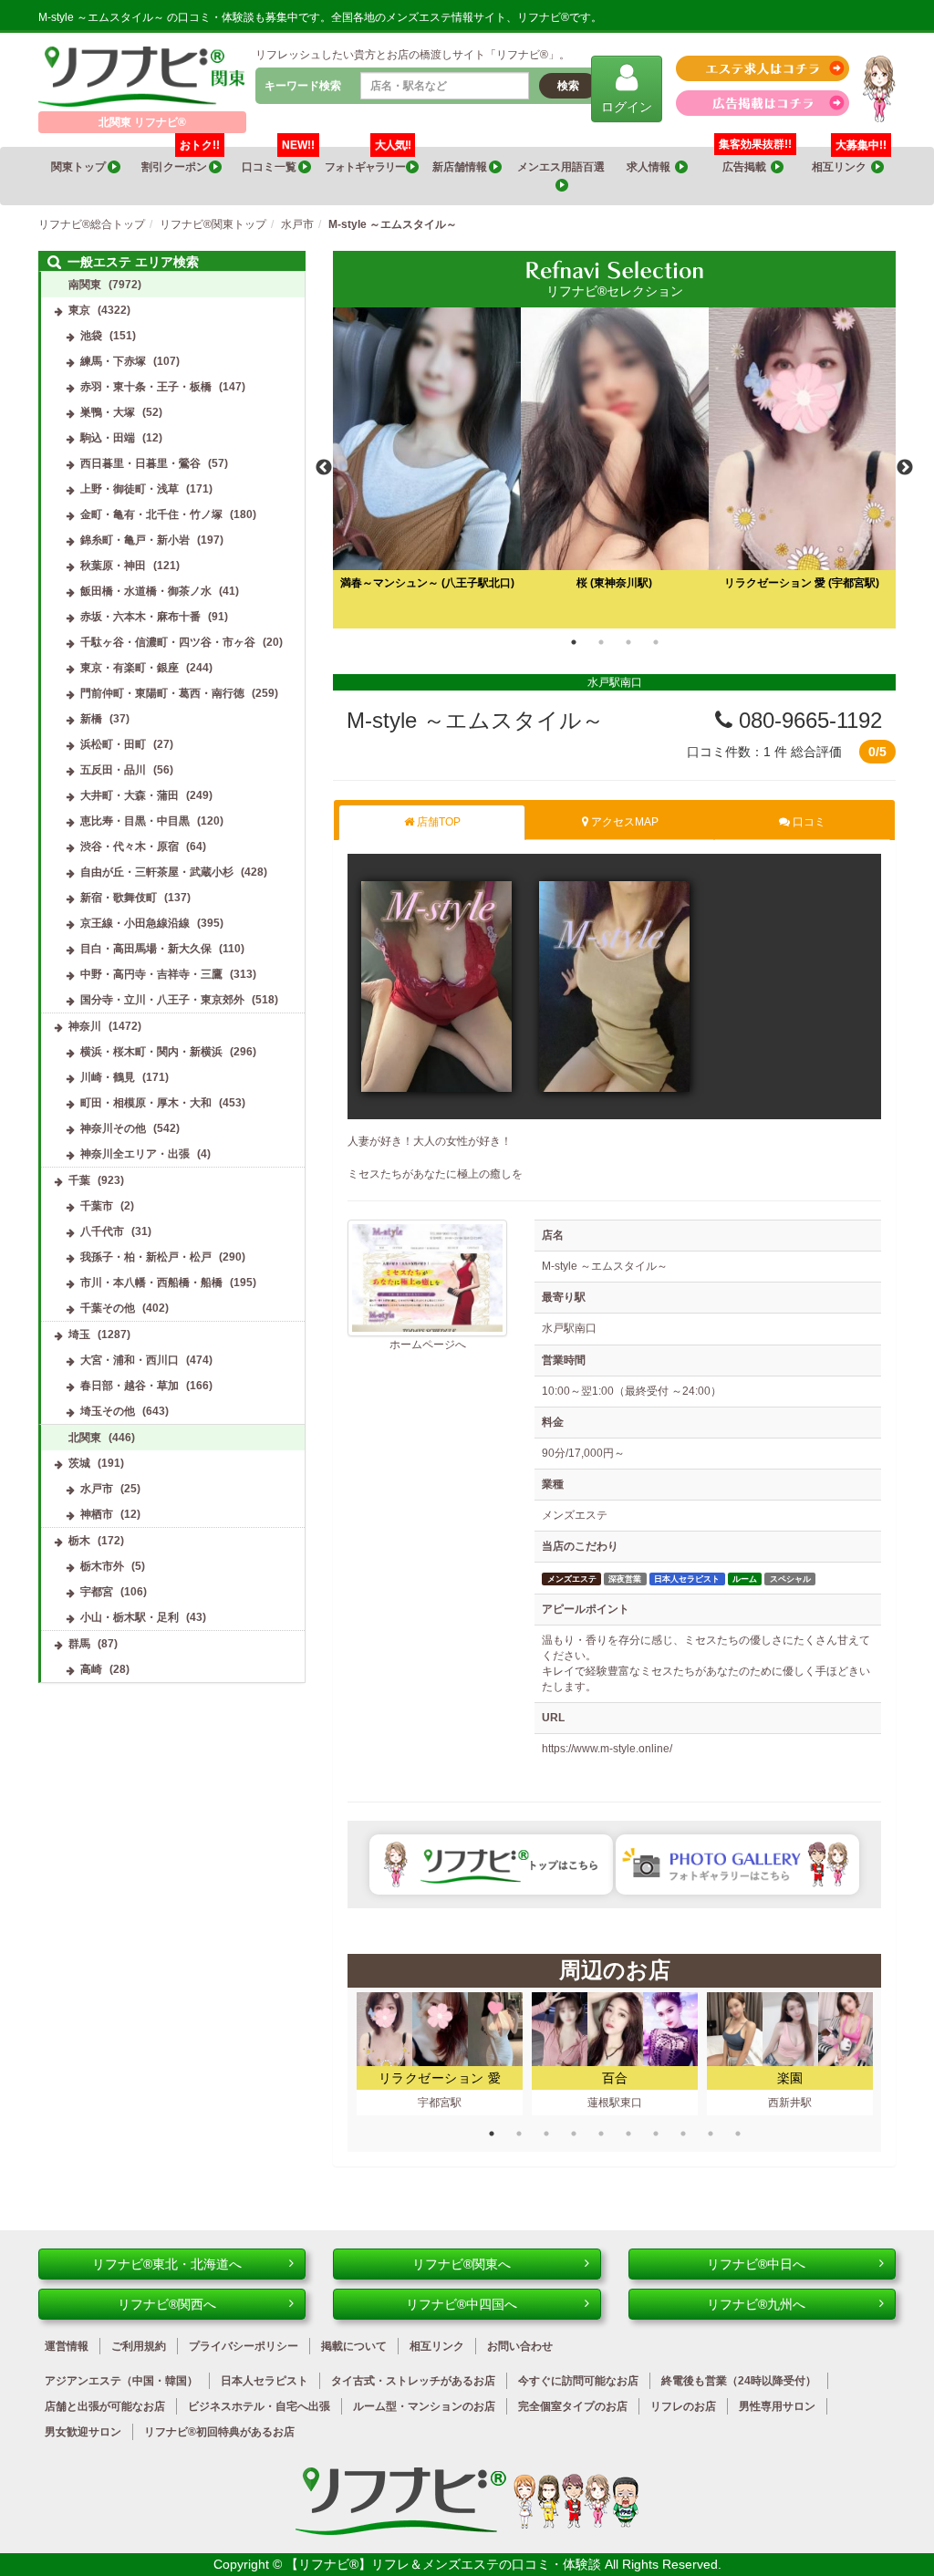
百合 (615, 2078)
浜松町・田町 (113, 744)
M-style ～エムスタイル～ (475, 720)
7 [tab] (656, 2134)
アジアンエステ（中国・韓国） (121, 2381)
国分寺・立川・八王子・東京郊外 (162, 1000)
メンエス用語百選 (562, 167)
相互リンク (849, 160)
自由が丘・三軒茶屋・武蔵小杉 (157, 872)
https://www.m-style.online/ (607, 1749)
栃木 (79, 1541)
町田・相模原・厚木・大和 (146, 1103)
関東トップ (79, 167)
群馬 (79, 1644)
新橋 (91, 719)
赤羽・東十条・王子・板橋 (146, 387)
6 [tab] (628, 2134)
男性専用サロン (777, 2406)
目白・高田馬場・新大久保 (146, 949)
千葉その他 (108, 1308)
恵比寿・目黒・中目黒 (135, 821)
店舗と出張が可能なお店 (105, 2406)
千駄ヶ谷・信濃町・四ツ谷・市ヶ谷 (168, 642)
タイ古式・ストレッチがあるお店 (413, 2381)
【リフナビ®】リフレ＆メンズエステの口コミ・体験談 (445, 2564)
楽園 (790, 2078)
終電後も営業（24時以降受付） (739, 2381)
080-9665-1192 (807, 720)
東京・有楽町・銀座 (130, 668)
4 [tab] (656, 642)
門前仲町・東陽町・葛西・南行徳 (162, 693)
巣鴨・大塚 (108, 412)
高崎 (91, 1669)
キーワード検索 (303, 86)
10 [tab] (738, 2134)
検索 (568, 86)
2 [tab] (601, 642)
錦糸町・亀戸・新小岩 (135, 540)
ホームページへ (428, 1345)
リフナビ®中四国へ (462, 2304)
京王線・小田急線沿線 (135, 923)
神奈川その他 (113, 1128)
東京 (79, 310)
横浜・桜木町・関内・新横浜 (151, 1052)
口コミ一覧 (278, 160)
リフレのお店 (683, 2406)
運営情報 (67, 2346)
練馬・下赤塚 (113, 361)
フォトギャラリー (368, 160)
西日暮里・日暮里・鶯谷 (140, 463)
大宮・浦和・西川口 (130, 1360)
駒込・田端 (108, 438)
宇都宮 (97, 1592)
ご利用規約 (139, 2346)
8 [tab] (683, 2134)
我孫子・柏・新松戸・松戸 (146, 1257)
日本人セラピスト (265, 2381)
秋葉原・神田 (113, 566)
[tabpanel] (614, 468)
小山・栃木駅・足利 (130, 1617)
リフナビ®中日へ (756, 2264)
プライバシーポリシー (244, 2346)
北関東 (85, 1438)
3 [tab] (628, 642)
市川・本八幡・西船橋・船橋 (151, 1283)
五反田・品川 (113, 770)
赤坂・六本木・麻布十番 (140, 617)
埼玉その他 (108, 1411)
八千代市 (102, 1231)
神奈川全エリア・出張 (135, 1154)
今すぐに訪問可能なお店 (578, 2381)
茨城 (79, 1463)
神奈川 (85, 1026)
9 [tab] (711, 2134)
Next (905, 468)
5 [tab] (601, 2134)
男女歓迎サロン (83, 2432)
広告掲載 (747, 167)
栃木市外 (102, 1566)
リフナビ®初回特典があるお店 (219, 2432)
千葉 (79, 1180)
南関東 (85, 285)
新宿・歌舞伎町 (119, 898)
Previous (324, 468)
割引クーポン (181, 160)
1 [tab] (574, 642)
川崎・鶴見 (108, 1077)
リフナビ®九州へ (756, 2304)
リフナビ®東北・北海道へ (167, 2264)
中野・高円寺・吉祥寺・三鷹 (151, 974)
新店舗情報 (461, 167)
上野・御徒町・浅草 (130, 489)
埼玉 (79, 1335)
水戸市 (97, 1489)
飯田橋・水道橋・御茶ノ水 (146, 591)
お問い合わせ (520, 2346)
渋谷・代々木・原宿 (130, 847)
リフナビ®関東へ (462, 2264)
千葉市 (97, 1206)
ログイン (627, 107)
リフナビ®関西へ (167, 2304)
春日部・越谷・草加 (130, 1386)
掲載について (354, 2346)
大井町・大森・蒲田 (130, 795)
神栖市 (97, 1514)
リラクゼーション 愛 (440, 2078)
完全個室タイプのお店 (573, 2406)
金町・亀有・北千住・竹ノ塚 (151, 514)
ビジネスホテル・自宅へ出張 (259, 2406)
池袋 (91, 336)
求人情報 (651, 167)
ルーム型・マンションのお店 (424, 2406)
